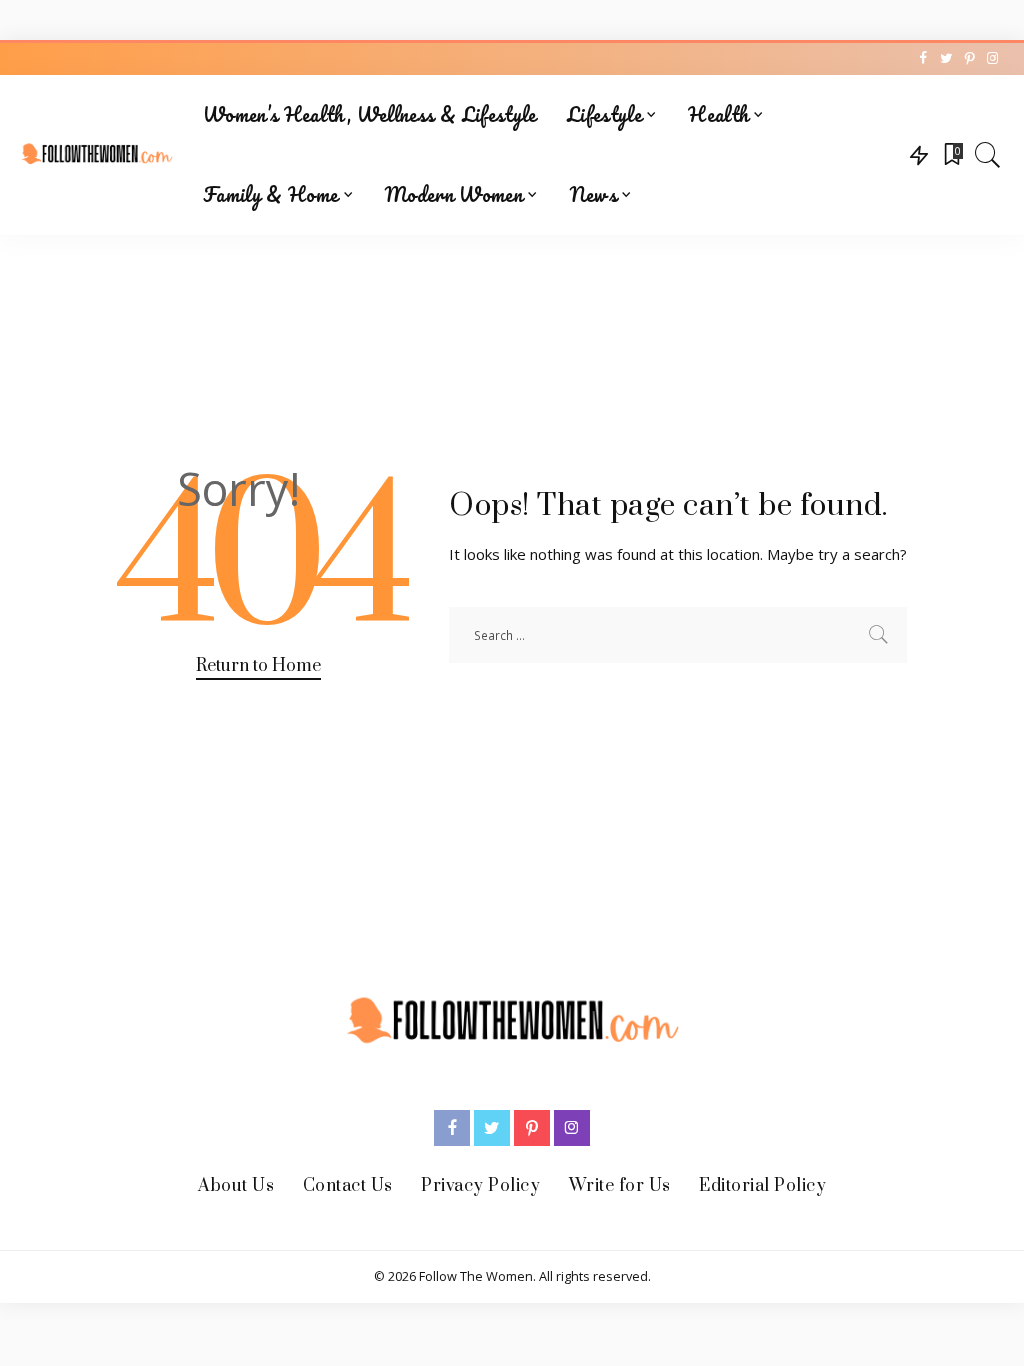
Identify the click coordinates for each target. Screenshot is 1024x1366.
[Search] (988, 155)
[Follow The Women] (96, 155)
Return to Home (258, 666)
